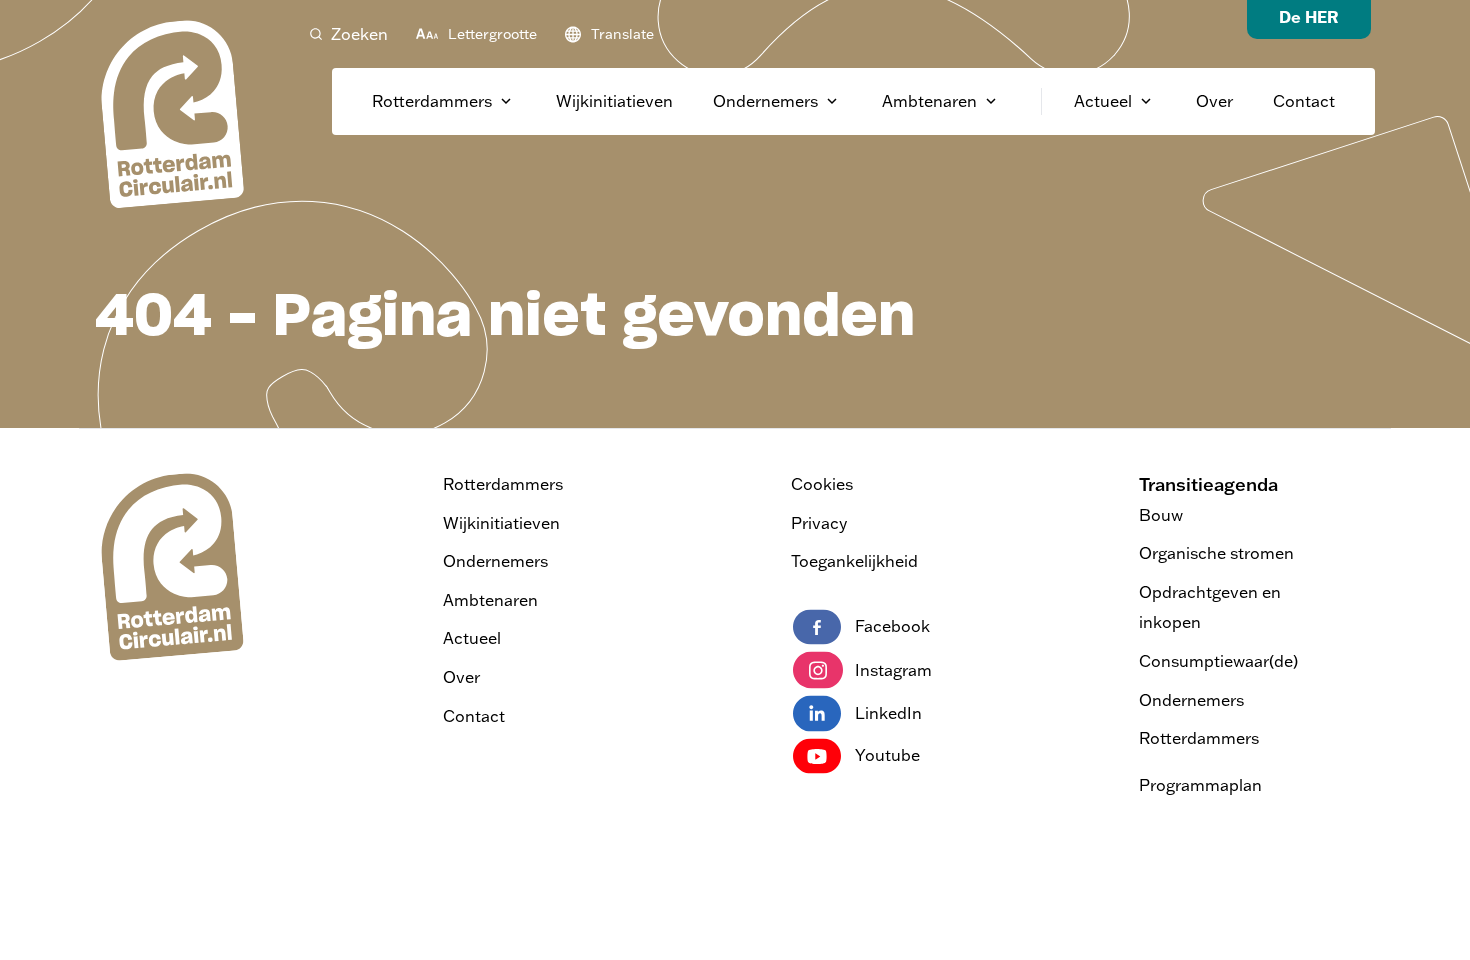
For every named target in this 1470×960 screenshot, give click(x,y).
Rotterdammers (432, 101)
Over (1214, 101)
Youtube (887, 755)
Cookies (822, 484)
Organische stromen (1216, 553)
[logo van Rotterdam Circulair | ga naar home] (170, 113)
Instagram (893, 670)
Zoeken (359, 34)
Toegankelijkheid (854, 561)
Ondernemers (765, 101)
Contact (1304, 101)
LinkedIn (888, 713)
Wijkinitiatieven (614, 101)
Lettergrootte (492, 34)
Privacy (819, 523)
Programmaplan (1200, 785)
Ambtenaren (929, 101)
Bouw (1161, 515)
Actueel (1103, 101)
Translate (622, 34)
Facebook (892, 626)
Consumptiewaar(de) (1218, 661)
